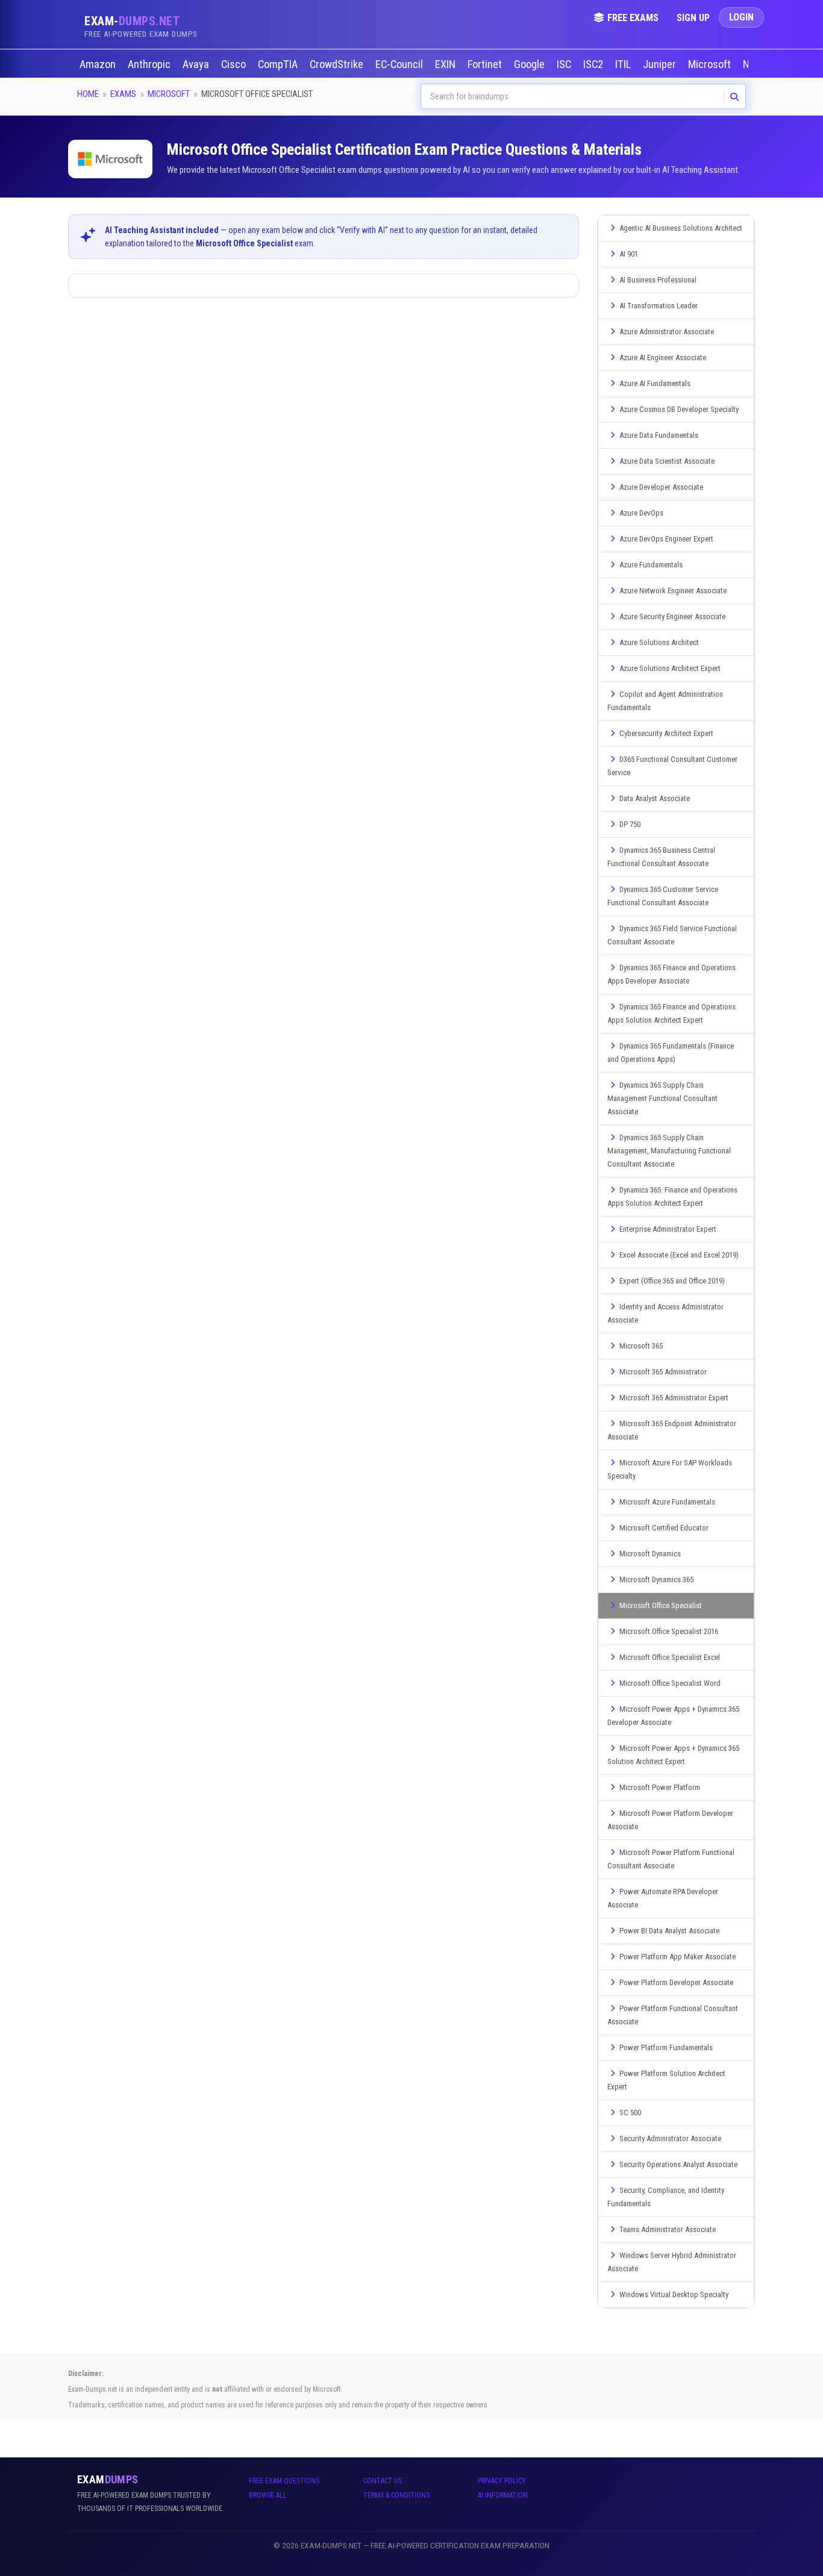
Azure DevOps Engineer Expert (666, 539)
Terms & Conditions (396, 2495)
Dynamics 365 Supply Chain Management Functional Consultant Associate (662, 1098)
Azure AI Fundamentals (655, 383)
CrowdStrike (338, 64)
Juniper (661, 64)
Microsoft (711, 64)
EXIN (446, 64)
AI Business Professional (658, 280)
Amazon (99, 64)
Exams (123, 94)
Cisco (235, 64)
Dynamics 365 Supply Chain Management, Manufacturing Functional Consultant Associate (669, 1151)
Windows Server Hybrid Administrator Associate (672, 2262)
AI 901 (629, 254)
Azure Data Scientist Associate (667, 461)
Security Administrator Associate (670, 2138)
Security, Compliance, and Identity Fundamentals (666, 2197)
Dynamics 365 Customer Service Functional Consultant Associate (663, 896)
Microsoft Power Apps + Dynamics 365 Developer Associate (673, 1716)
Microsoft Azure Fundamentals (667, 1502)
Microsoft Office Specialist (661, 1605)
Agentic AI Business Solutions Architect (681, 228)
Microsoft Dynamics (650, 1554)
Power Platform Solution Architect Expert (666, 2080)
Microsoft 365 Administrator (663, 1372)
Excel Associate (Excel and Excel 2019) (679, 1255)
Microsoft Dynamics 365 (656, 1580)
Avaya (197, 64)
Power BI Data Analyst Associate (669, 1931)
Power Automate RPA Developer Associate (663, 1898)
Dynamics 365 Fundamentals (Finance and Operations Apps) (671, 1053)
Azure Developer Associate (661, 487)
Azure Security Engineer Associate (672, 616)
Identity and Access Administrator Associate (665, 1313)
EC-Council (400, 64)
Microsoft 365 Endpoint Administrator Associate (672, 1430)
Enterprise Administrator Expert (668, 1229)
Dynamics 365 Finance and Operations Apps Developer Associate (671, 974)
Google (530, 64)
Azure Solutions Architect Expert (670, 668)
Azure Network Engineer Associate (673, 591)
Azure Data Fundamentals (659, 435)
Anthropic (150, 64)
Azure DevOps (641, 513)
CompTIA (279, 64)
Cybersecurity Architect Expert (666, 733)
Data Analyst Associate (655, 798)
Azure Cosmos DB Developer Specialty (679, 409)
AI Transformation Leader (659, 306)
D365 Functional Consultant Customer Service (672, 766)
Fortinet (486, 64)
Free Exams (633, 18)
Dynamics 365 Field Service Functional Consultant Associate (672, 935)
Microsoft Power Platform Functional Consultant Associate (671, 1859)
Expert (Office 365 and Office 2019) (672, 1281)
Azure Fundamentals (651, 565)
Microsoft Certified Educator (664, 1528)
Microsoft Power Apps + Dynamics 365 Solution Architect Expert (673, 1755)
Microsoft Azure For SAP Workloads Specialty (670, 1469)
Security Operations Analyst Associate (678, 2164)
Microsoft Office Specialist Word (670, 1683)
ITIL (624, 64)
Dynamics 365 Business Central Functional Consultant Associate (661, 857)
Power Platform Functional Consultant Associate (673, 2015)
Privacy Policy (502, 2481)
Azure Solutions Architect (659, 642)
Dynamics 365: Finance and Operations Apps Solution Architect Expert (672, 1196)
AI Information (503, 2495)
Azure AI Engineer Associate (663, 357)
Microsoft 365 (641, 1346)
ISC (565, 64)
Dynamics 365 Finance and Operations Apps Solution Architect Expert (671, 1013)
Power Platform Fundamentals (666, 2047)
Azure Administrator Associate (667, 332)
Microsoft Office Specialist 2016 (669, 1631)
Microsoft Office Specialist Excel (670, 1657)
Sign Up (693, 18)
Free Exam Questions (284, 2481)
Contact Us (383, 2481)
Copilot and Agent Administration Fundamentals (665, 701)
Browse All (268, 2495)
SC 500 (630, 2113)
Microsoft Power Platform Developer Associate (670, 1820)
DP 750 (630, 824)
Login (741, 17)
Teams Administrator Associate (668, 2229)
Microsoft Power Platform (660, 1787)
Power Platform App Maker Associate (677, 1957)
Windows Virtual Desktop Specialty (674, 2294)
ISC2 (594, 64)
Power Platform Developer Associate (676, 1982)
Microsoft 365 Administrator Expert (674, 1398)
